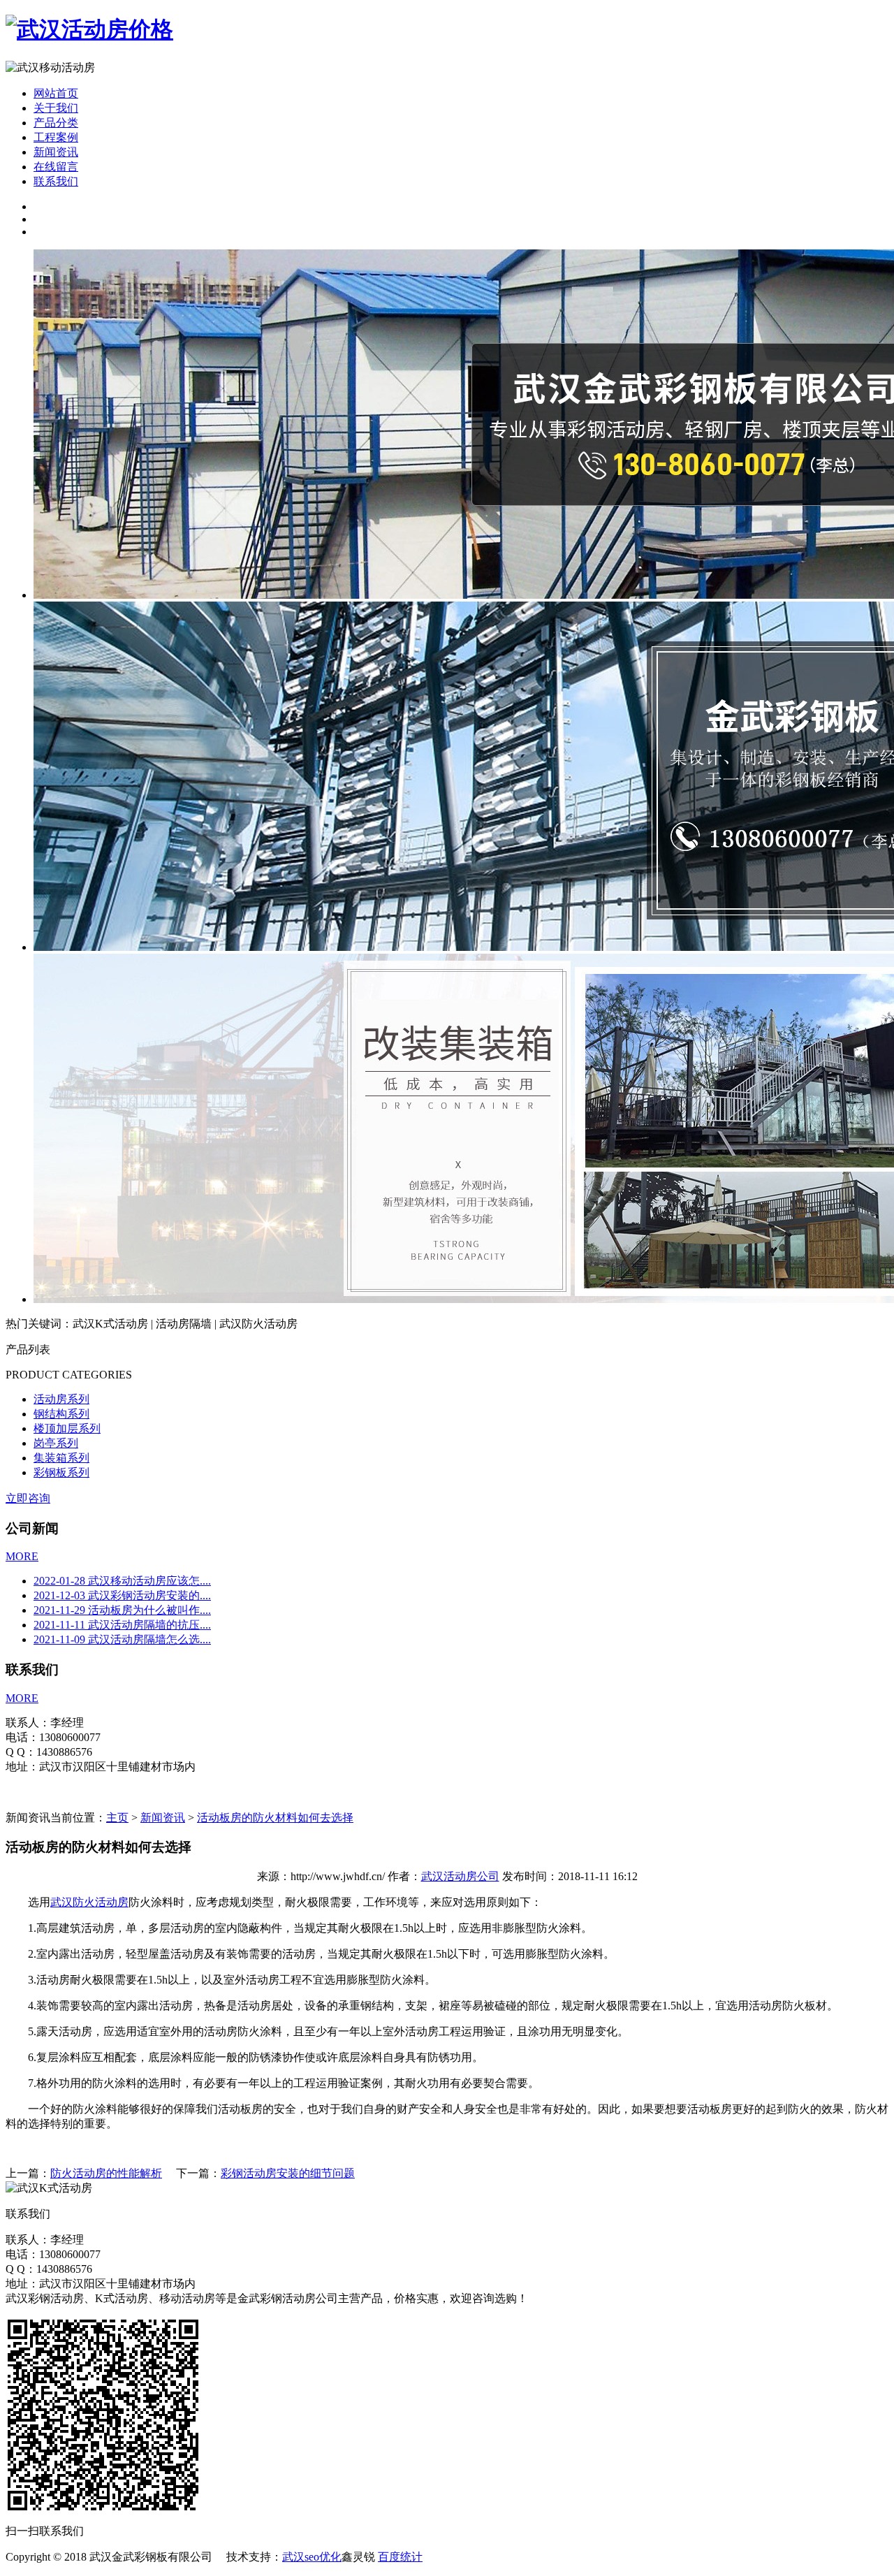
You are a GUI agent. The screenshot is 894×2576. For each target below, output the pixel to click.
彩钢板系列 (61, 1472)
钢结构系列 (61, 1414)
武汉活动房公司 (460, 1876)
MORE (22, 1556)
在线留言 (56, 167)
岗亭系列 (56, 1443)
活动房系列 (61, 1399)
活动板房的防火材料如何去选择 (275, 1818)
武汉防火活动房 (89, 1902)
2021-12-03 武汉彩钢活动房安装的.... (122, 1595)
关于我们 (56, 108)
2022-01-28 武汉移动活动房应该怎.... (122, 1581)
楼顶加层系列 (67, 1428)
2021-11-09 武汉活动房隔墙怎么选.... (122, 1639)
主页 (117, 1818)
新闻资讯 (56, 152)
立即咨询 (28, 1498)
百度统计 (400, 2557)
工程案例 (56, 137)
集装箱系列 (61, 1458)
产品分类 (56, 123)
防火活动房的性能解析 (106, 2173)
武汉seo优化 (312, 2557)
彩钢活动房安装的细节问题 (288, 2173)
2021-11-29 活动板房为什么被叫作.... (122, 1610)
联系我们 (56, 181)
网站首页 (56, 93)
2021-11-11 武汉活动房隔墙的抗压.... (122, 1625)
